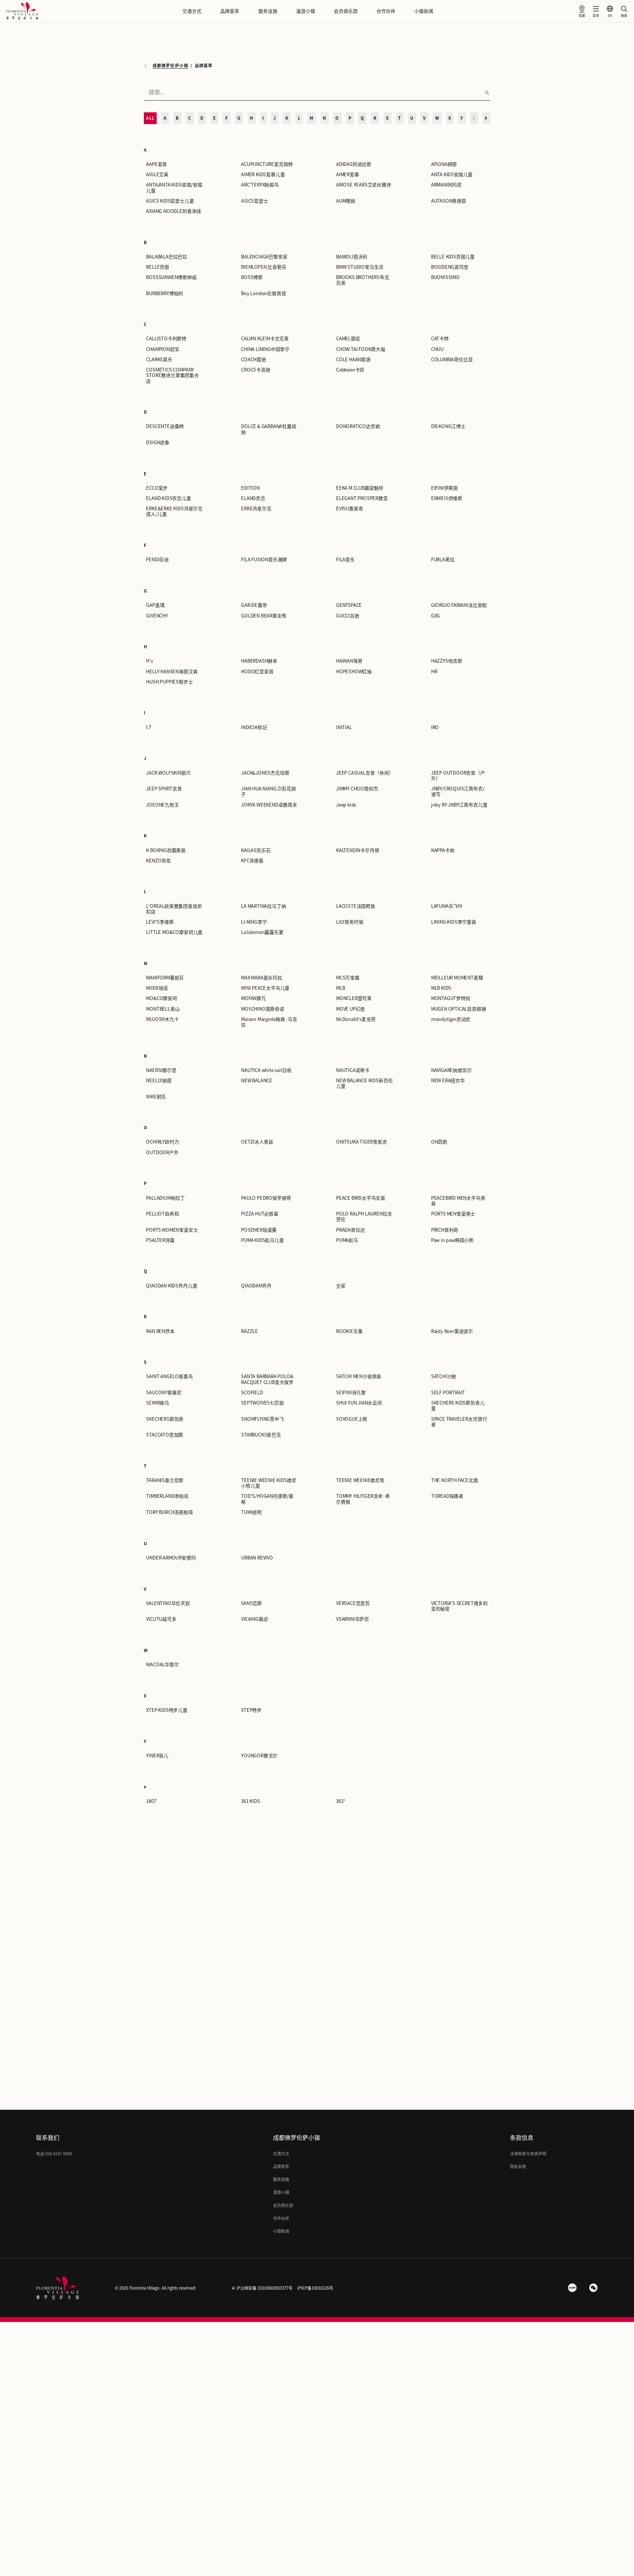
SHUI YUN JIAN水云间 (359, 1403)
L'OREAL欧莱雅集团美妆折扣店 (174, 909)
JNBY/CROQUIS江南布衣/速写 (458, 791)
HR (434, 672)
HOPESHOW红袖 (354, 672)
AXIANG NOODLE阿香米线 (174, 211)
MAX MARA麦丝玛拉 (262, 978)
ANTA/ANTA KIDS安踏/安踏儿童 (174, 188)
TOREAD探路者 (447, 1496)
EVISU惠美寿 (349, 509)
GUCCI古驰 (348, 616)
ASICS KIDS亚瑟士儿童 (170, 201)
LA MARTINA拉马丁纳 (263, 906)
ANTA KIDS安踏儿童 (452, 175)
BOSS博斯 (252, 277)
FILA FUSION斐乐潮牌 (264, 560)
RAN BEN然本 (160, 1331)
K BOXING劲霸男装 (166, 850)
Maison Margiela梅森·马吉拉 (269, 1022)
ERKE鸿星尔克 (256, 509)
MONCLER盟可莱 (354, 998)
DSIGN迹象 (158, 443)
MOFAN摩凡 (254, 998)
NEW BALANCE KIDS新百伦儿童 (364, 1083)
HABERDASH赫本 (259, 661)
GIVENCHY (157, 616)
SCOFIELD (252, 1393)
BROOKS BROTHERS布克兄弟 (363, 280)
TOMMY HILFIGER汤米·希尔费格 (363, 1499)
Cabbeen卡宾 (350, 370)
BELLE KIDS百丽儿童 (453, 257)
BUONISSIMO (445, 277)
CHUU (437, 349)
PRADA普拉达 (350, 1230)
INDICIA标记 (254, 727)
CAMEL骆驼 (348, 339)
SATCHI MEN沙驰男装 (359, 1376)
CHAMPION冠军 (163, 349)
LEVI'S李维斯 (160, 922)
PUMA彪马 (347, 1240)
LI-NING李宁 (254, 922)
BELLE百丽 (158, 267)
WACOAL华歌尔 (162, 1665)
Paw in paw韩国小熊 (452, 1240)
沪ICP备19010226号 (315, 2288)
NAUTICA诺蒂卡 (353, 1070)
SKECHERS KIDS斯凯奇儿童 (458, 1406)
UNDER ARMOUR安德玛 (171, 1558)
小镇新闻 (424, 11)
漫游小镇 (306, 11)
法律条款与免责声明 (528, 2154)
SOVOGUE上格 (352, 1419)
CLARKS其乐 (159, 360)
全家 (341, 1286)
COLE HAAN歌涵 (353, 360)
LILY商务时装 (350, 922)
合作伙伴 (386, 11)
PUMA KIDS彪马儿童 (263, 1240)
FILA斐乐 (345, 560)
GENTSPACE (349, 605)
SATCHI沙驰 (444, 1376)
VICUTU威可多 (161, 1619)
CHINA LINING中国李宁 (265, 349)
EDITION (250, 488)
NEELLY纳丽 (159, 1081)
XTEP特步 (251, 1710)
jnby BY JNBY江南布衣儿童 (459, 805)
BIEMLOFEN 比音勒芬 (264, 267)
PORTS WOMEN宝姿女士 (172, 1230)
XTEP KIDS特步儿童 (167, 1710)
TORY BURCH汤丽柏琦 (169, 1512)
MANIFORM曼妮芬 (165, 978)
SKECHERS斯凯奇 (165, 1419)
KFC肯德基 (252, 861)
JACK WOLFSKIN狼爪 (168, 773)
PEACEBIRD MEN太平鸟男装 (458, 1201)
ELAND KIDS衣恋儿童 (168, 498)
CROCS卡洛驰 (256, 370)
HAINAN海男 (349, 661)
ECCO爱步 (157, 488)
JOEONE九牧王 (162, 805)
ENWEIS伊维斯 (447, 498)
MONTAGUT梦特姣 (451, 998)
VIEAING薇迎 (254, 1619)
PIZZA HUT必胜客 (260, 1214)
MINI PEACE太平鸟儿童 (265, 988)
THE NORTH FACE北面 (455, 1480)
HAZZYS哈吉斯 (447, 661)
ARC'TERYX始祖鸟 (260, 185)
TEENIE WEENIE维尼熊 (360, 1480)
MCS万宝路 (348, 978)
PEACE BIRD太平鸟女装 (361, 1198)
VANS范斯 (252, 1603)
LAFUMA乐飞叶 (447, 906)
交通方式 (192, 11)
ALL (150, 118)
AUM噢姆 (346, 201)
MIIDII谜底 (157, 988)
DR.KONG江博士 (448, 426)
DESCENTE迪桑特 (165, 426)
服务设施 (268, 11)
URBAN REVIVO (257, 1558)
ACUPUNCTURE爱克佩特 (267, 164)
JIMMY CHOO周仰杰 (357, 789)
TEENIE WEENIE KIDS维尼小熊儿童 (269, 1483)
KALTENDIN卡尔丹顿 (358, 850)
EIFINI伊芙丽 (444, 488)
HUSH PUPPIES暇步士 (169, 682)
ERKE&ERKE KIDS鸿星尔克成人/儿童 (174, 511)
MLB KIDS (441, 988)
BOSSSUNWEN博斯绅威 (171, 277)
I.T (149, 727)
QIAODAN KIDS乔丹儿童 (172, 1286)
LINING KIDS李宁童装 (454, 922)
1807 (151, 1801)
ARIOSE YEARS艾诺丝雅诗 (364, 185)
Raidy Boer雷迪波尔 (452, 1331)
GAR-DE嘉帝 (254, 605)
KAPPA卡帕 (443, 850)
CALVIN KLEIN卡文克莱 (265, 339)
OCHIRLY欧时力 (162, 1142)
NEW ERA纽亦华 (448, 1081)
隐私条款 (518, 2166)
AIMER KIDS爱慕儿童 (263, 175)
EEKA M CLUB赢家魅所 (360, 488)
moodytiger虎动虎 (451, 1019)
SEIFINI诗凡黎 (351, 1393)
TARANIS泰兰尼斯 (165, 1480)
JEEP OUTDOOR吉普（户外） (458, 776)
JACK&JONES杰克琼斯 (265, 773)
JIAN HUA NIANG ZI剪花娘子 (268, 791)
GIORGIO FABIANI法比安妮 (459, 605)
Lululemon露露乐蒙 (262, 932)
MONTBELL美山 (163, 1009)
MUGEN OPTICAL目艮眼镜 (459, 1009)
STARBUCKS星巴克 (261, 1435)
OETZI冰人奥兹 (257, 1142)
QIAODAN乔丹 (256, 1286)
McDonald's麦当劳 (356, 1019)
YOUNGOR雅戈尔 (259, 1756)
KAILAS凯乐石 (256, 850)
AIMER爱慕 (348, 175)
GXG (436, 616)
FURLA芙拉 (443, 560)
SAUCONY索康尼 (164, 1393)
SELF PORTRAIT (448, 1393)
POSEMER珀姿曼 (259, 1230)
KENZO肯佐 (158, 861)
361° (341, 1801)
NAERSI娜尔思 (161, 1070)
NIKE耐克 (156, 1097)
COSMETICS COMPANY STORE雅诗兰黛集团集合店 (172, 376)
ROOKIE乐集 (349, 1331)
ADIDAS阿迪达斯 (354, 164)
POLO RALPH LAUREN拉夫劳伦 (364, 1217)
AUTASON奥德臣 (449, 201)
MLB (340, 988)
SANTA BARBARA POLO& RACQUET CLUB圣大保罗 (267, 1379)
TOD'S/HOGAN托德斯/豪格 (267, 1499)
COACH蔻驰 (254, 360)
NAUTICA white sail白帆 (266, 1070)
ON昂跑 (439, 1142)
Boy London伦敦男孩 (263, 294)
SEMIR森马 (158, 1403)
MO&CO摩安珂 (161, 998)
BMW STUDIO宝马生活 (360, 267)
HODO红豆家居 (257, 672)
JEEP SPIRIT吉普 (164, 789)
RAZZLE (249, 1331)
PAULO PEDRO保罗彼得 (266, 1198)
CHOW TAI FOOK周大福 (361, 349)
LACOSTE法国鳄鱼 (356, 906)
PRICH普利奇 (445, 1230)
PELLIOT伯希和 (162, 1214)
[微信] (594, 2288)
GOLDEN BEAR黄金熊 (264, 616)
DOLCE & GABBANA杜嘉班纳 (269, 429)
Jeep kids (346, 805)
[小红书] (572, 2288)
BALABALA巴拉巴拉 (167, 257)
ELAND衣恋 (253, 498)
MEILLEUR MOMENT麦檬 (457, 978)
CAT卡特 (440, 339)
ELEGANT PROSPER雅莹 (362, 498)
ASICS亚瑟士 (254, 201)
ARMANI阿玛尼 (447, 185)
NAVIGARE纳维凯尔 (451, 1070)
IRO (435, 727)
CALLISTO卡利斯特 (166, 339)
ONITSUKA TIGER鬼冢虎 (362, 1142)
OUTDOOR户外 (162, 1153)
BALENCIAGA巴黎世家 (264, 257)
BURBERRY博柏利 (165, 294)
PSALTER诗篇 (160, 1240)
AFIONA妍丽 (444, 164)
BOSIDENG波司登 (450, 267)
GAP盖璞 (155, 605)
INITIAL (344, 727)
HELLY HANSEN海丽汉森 (172, 672)
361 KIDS (250, 1801)
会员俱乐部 (346, 11)
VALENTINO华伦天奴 (168, 1603)
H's (149, 661)
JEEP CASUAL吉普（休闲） (365, 773)
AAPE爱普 (156, 164)
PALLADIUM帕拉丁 (165, 1198)
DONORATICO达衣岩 (358, 426)
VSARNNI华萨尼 (353, 1619)
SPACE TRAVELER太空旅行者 (459, 1422)
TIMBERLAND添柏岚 (167, 1496)
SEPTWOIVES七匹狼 (263, 1403)
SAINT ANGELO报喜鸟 (169, 1376)
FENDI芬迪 (157, 560)
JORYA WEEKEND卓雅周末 (269, 805)
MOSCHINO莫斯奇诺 (263, 1009)
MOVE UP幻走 (351, 1009)
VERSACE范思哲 (353, 1603)
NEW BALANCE (257, 1081)
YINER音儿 (157, 1756)
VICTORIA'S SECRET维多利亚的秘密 (459, 1606)
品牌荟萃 (230, 11)
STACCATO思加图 (165, 1435)
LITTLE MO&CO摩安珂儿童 (174, 932)
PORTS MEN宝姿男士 (453, 1214)
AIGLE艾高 (157, 175)
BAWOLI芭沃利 (352, 257)
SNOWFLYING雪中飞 (263, 1419)
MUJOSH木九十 (162, 1019)
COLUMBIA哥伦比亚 (452, 360)
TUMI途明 (251, 1512)
